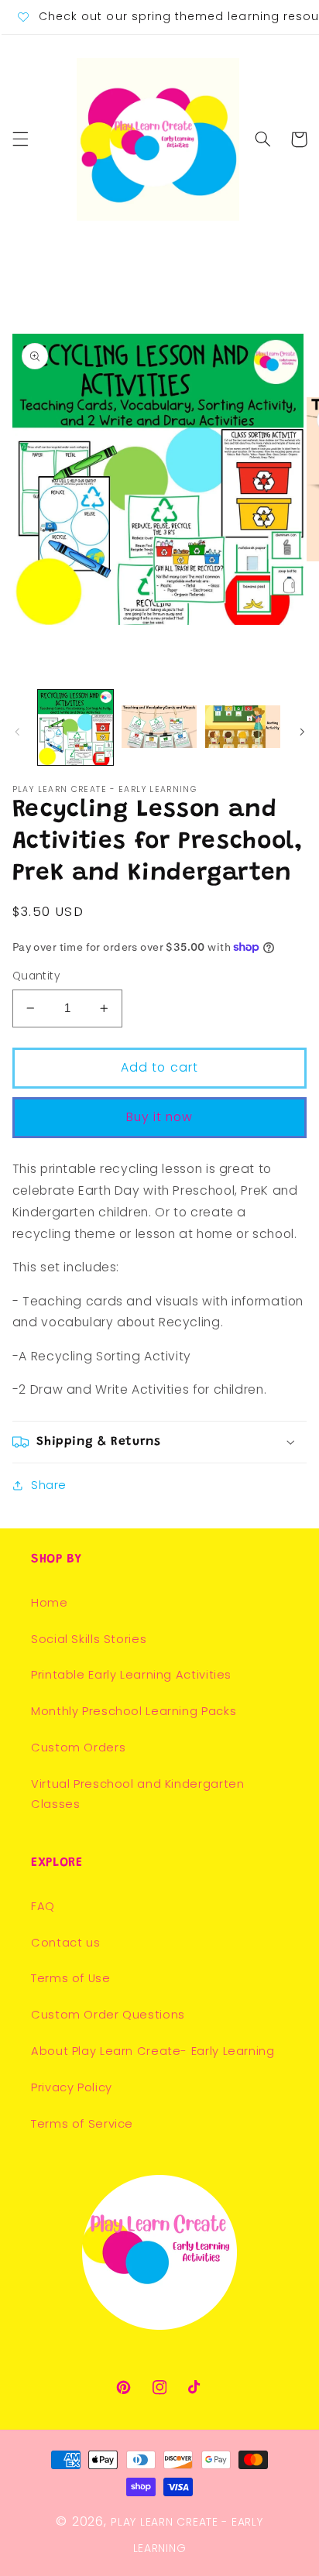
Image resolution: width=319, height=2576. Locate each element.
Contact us (65, 1943)
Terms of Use (71, 1978)
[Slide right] (302, 732)
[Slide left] (17, 732)
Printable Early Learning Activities (131, 1675)
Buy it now (160, 1117)
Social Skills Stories (89, 1639)
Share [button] (49, 1485)
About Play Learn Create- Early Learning (153, 2051)
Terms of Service (82, 2124)
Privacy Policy (72, 2087)
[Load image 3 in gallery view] (243, 727)
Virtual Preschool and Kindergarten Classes (137, 1794)
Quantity (36, 976)
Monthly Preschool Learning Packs (134, 1711)
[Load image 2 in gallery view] (159, 727)
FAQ (43, 1906)
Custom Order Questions (108, 2015)
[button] (20, 139)
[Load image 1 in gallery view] (75, 727)
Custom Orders (78, 1748)
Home (50, 1603)
